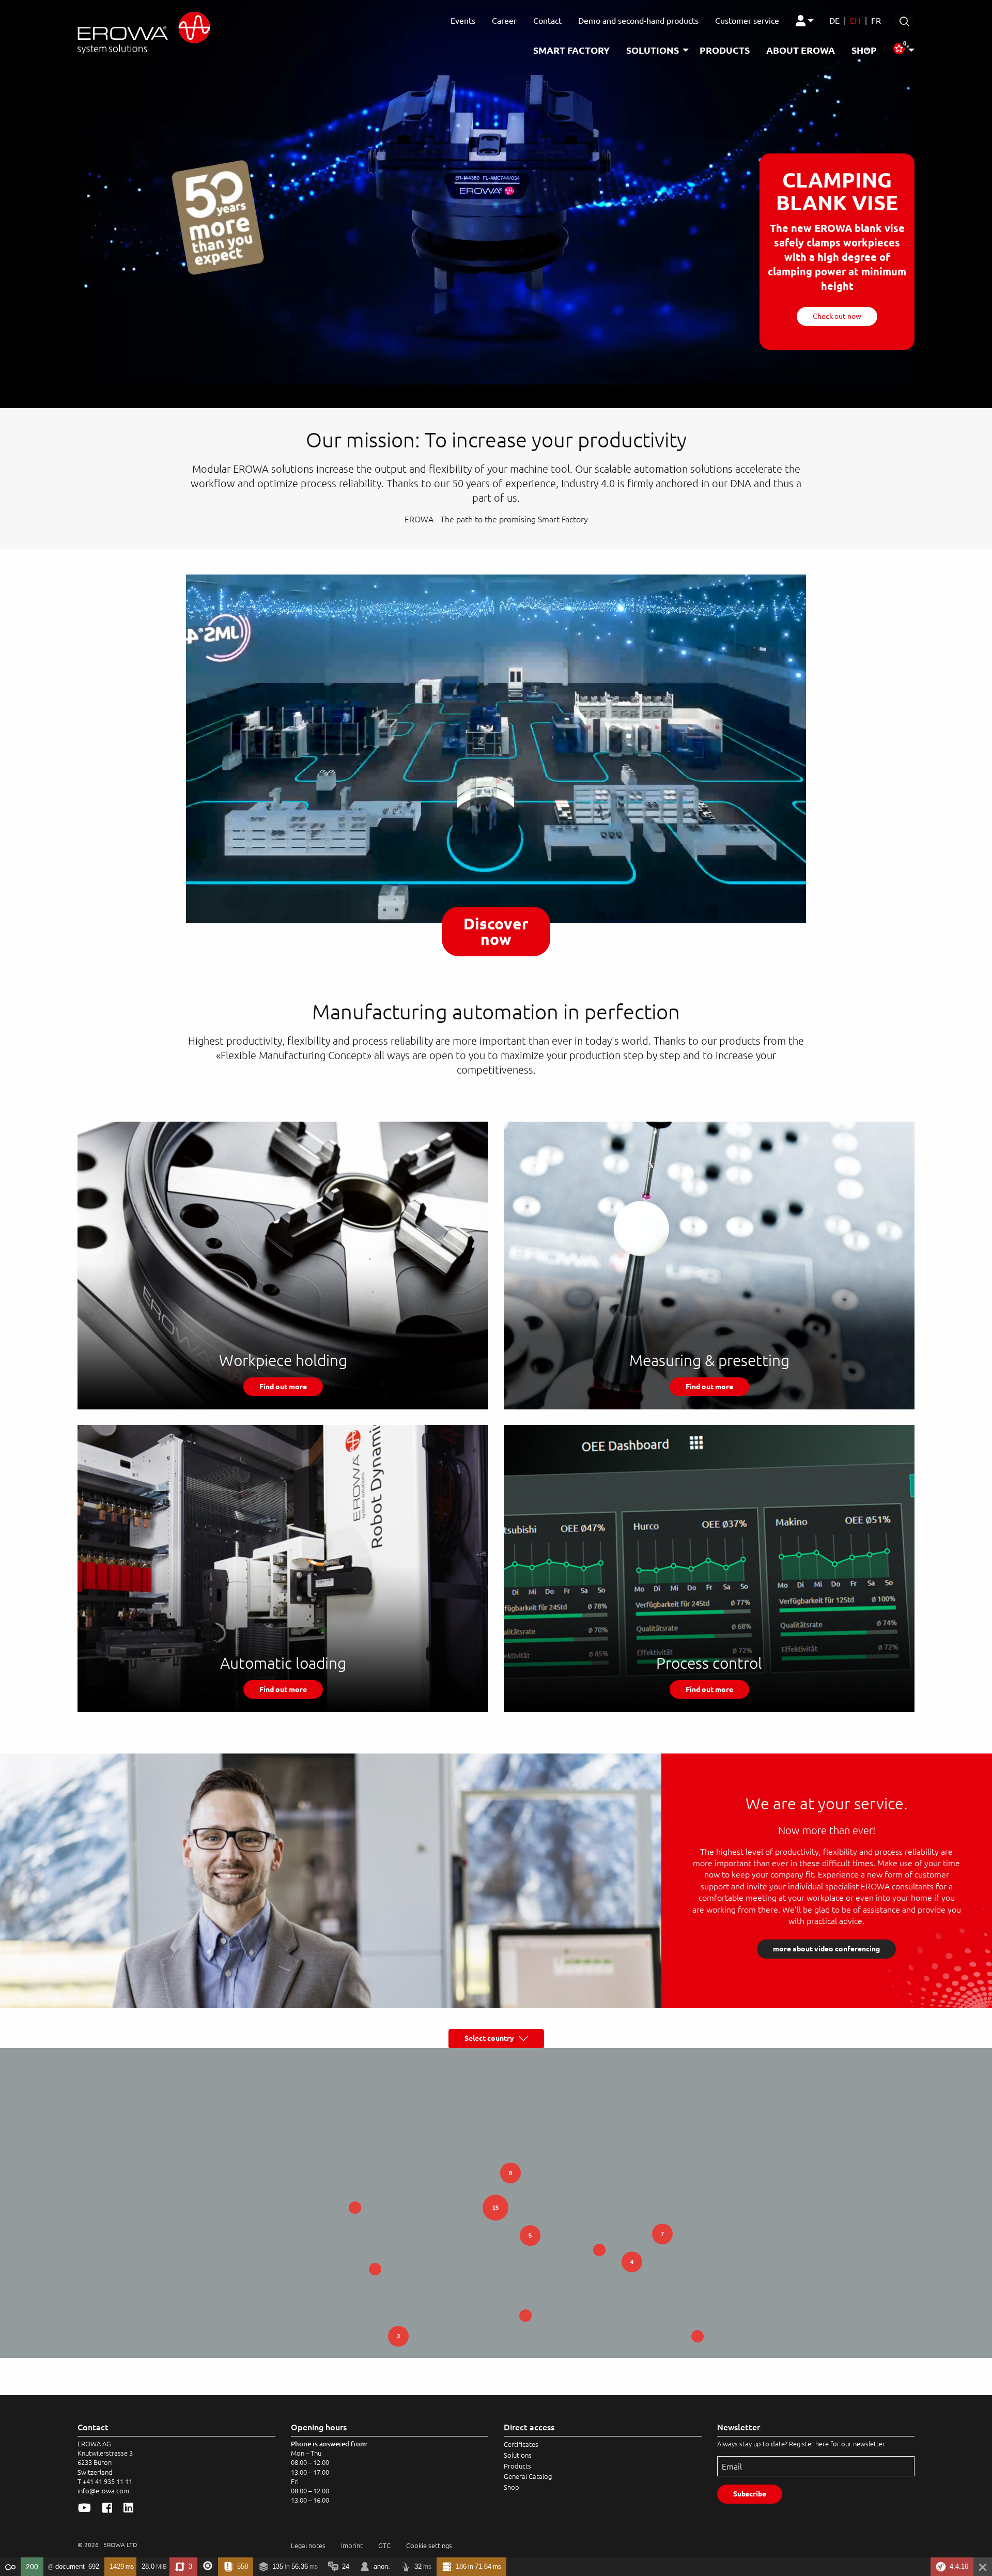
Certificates (521, 2444)
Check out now (837, 316)
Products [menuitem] (725, 50)
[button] (525, 2316)
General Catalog (528, 2476)
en (855, 21)
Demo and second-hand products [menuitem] (638, 21)
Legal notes (308, 2546)
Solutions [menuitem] (653, 50)
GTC (384, 2546)
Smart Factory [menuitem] (571, 50)
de (834, 21)
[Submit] (904, 21)
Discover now (496, 932)
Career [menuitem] (504, 21)
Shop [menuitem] (864, 50)
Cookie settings (429, 2546)
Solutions (518, 2455)
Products (517, 2466)
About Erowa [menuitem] (801, 50)
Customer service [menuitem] (747, 21)
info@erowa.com (103, 2491)
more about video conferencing (826, 1949)
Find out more (283, 1387)
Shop (512, 2487)
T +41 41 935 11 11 (105, 2481)
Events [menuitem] (463, 21)
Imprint (352, 2546)
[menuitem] (806, 21)
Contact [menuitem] (547, 21)
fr (876, 21)
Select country (492, 2038)
